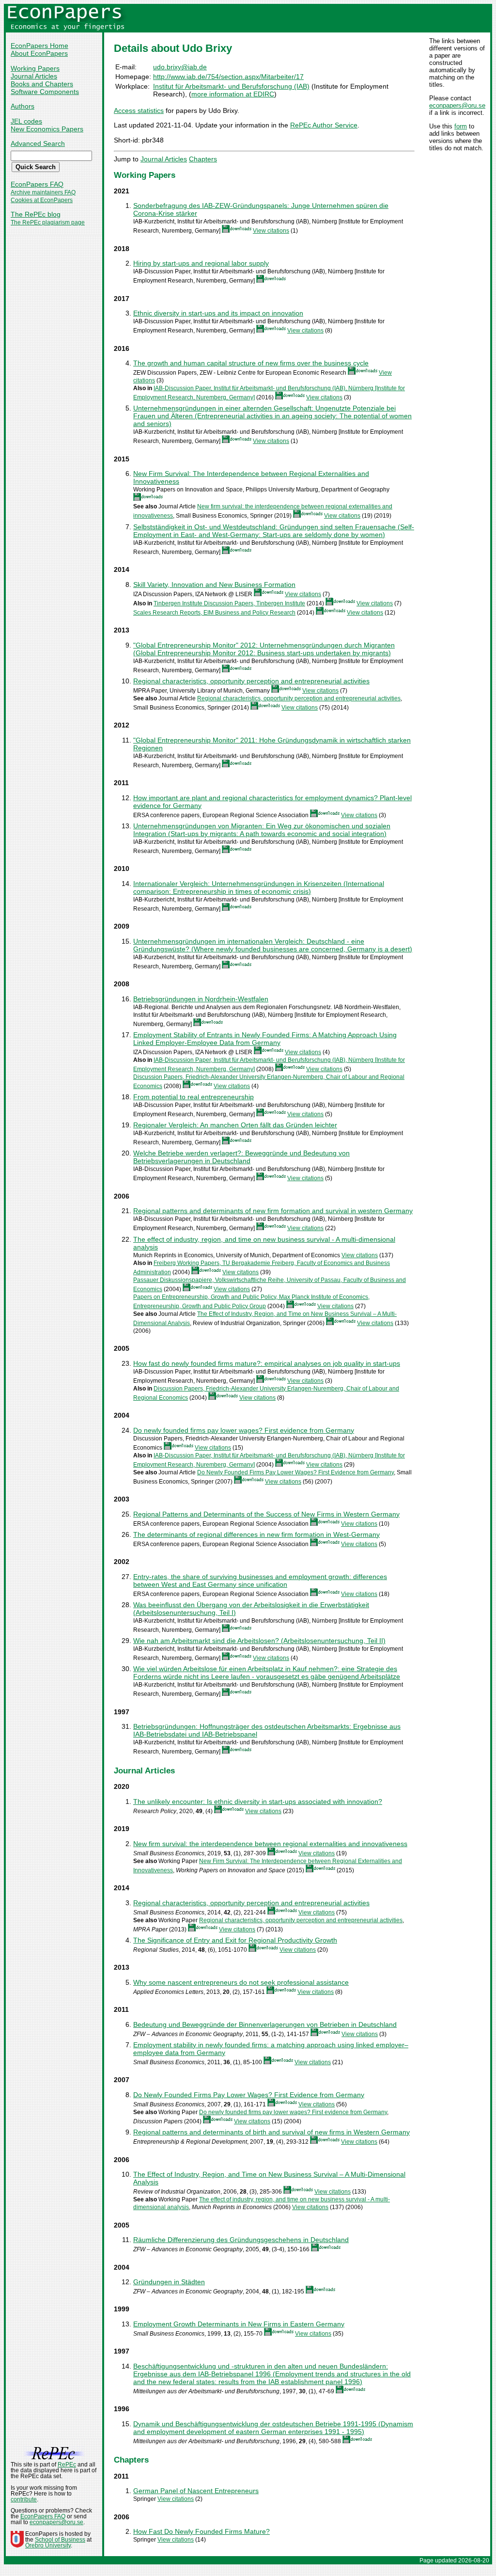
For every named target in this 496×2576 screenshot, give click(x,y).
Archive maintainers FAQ (43, 192)
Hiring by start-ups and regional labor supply (201, 263)
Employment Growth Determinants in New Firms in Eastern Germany (239, 2324)
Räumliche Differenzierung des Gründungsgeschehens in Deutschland (241, 2240)
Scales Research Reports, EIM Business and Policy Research (214, 613)
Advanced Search (38, 143)
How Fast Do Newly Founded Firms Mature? (201, 2531)
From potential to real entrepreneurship (194, 1097)
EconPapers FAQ (37, 184)
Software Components (45, 92)
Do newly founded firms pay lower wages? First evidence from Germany (244, 1430)
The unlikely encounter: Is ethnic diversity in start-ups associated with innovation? (258, 1802)
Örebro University (48, 2545)
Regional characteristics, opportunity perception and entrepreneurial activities (251, 681)
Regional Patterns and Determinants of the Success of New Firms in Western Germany (266, 1514)
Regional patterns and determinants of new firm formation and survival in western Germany (273, 1211)
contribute (24, 2499)
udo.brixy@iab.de (180, 67)
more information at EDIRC (233, 94)
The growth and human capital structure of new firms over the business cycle (251, 363)
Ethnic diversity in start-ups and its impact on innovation (218, 313)
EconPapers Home (39, 46)
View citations (271, 231)
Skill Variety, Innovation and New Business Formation (214, 585)
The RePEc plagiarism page (48, 222)
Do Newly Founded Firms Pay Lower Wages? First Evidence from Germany (295, 1472)
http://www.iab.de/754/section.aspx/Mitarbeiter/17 (228, 77)
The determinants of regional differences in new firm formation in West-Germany (256, 1534)
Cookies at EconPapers (42, 200)
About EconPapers (39, 53)
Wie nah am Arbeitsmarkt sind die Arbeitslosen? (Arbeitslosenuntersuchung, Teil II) (259, 1641)
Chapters (203, 159)
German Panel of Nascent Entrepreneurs (196, 2491)
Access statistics (139, 111)
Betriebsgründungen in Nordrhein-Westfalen (201, 999)
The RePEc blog (36, 214)
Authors (23, 106)
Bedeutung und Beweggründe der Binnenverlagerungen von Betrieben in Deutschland (265, 2024)
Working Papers (35, 68)
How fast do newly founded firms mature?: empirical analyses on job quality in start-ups (267, 1363)
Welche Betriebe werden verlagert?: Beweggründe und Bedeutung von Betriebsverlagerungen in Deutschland (241, 1157)
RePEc (67, 2465)
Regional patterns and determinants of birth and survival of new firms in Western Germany (271, 2132)
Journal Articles (34, 76)
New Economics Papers (47, 129)
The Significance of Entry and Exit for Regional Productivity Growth (235, 1940)
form (461, 126)
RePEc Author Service (324, 125)
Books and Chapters (42, 84)
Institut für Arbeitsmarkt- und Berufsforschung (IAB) (231, 86)
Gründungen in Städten (169, 2282)
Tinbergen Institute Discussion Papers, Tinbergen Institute (229, 603)
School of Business (60, 2540)
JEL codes (26, 121)
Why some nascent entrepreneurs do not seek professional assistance (241, 1982)
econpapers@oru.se (457, 105)
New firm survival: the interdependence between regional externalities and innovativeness (270, 1844)
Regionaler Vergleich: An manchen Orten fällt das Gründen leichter (235, 1125)
